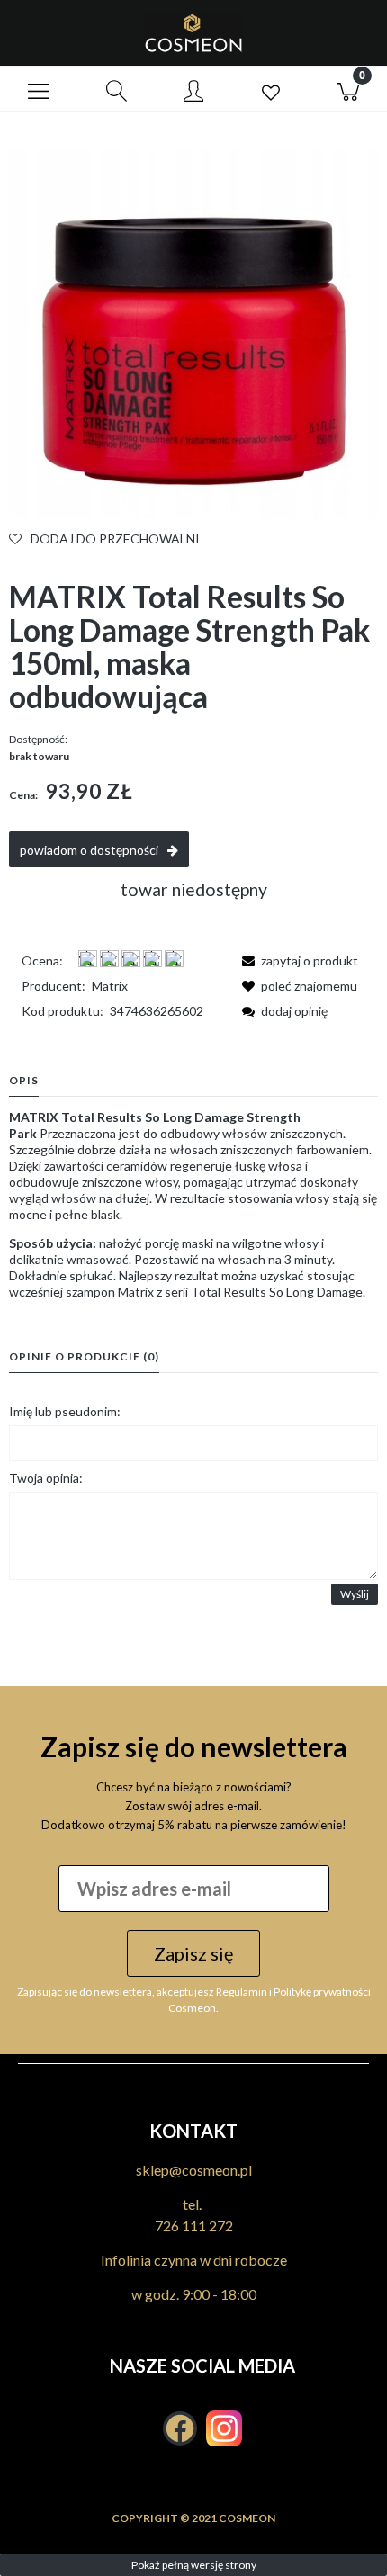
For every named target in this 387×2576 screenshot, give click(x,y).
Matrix (110, 986)
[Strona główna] (193, 33)
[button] (39, 89)
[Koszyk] (348, 89)
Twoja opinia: (46, 1478)
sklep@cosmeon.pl (194, 2170)
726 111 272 (194, 2226)
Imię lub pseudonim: (65, 1411)
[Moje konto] (193, 92)
